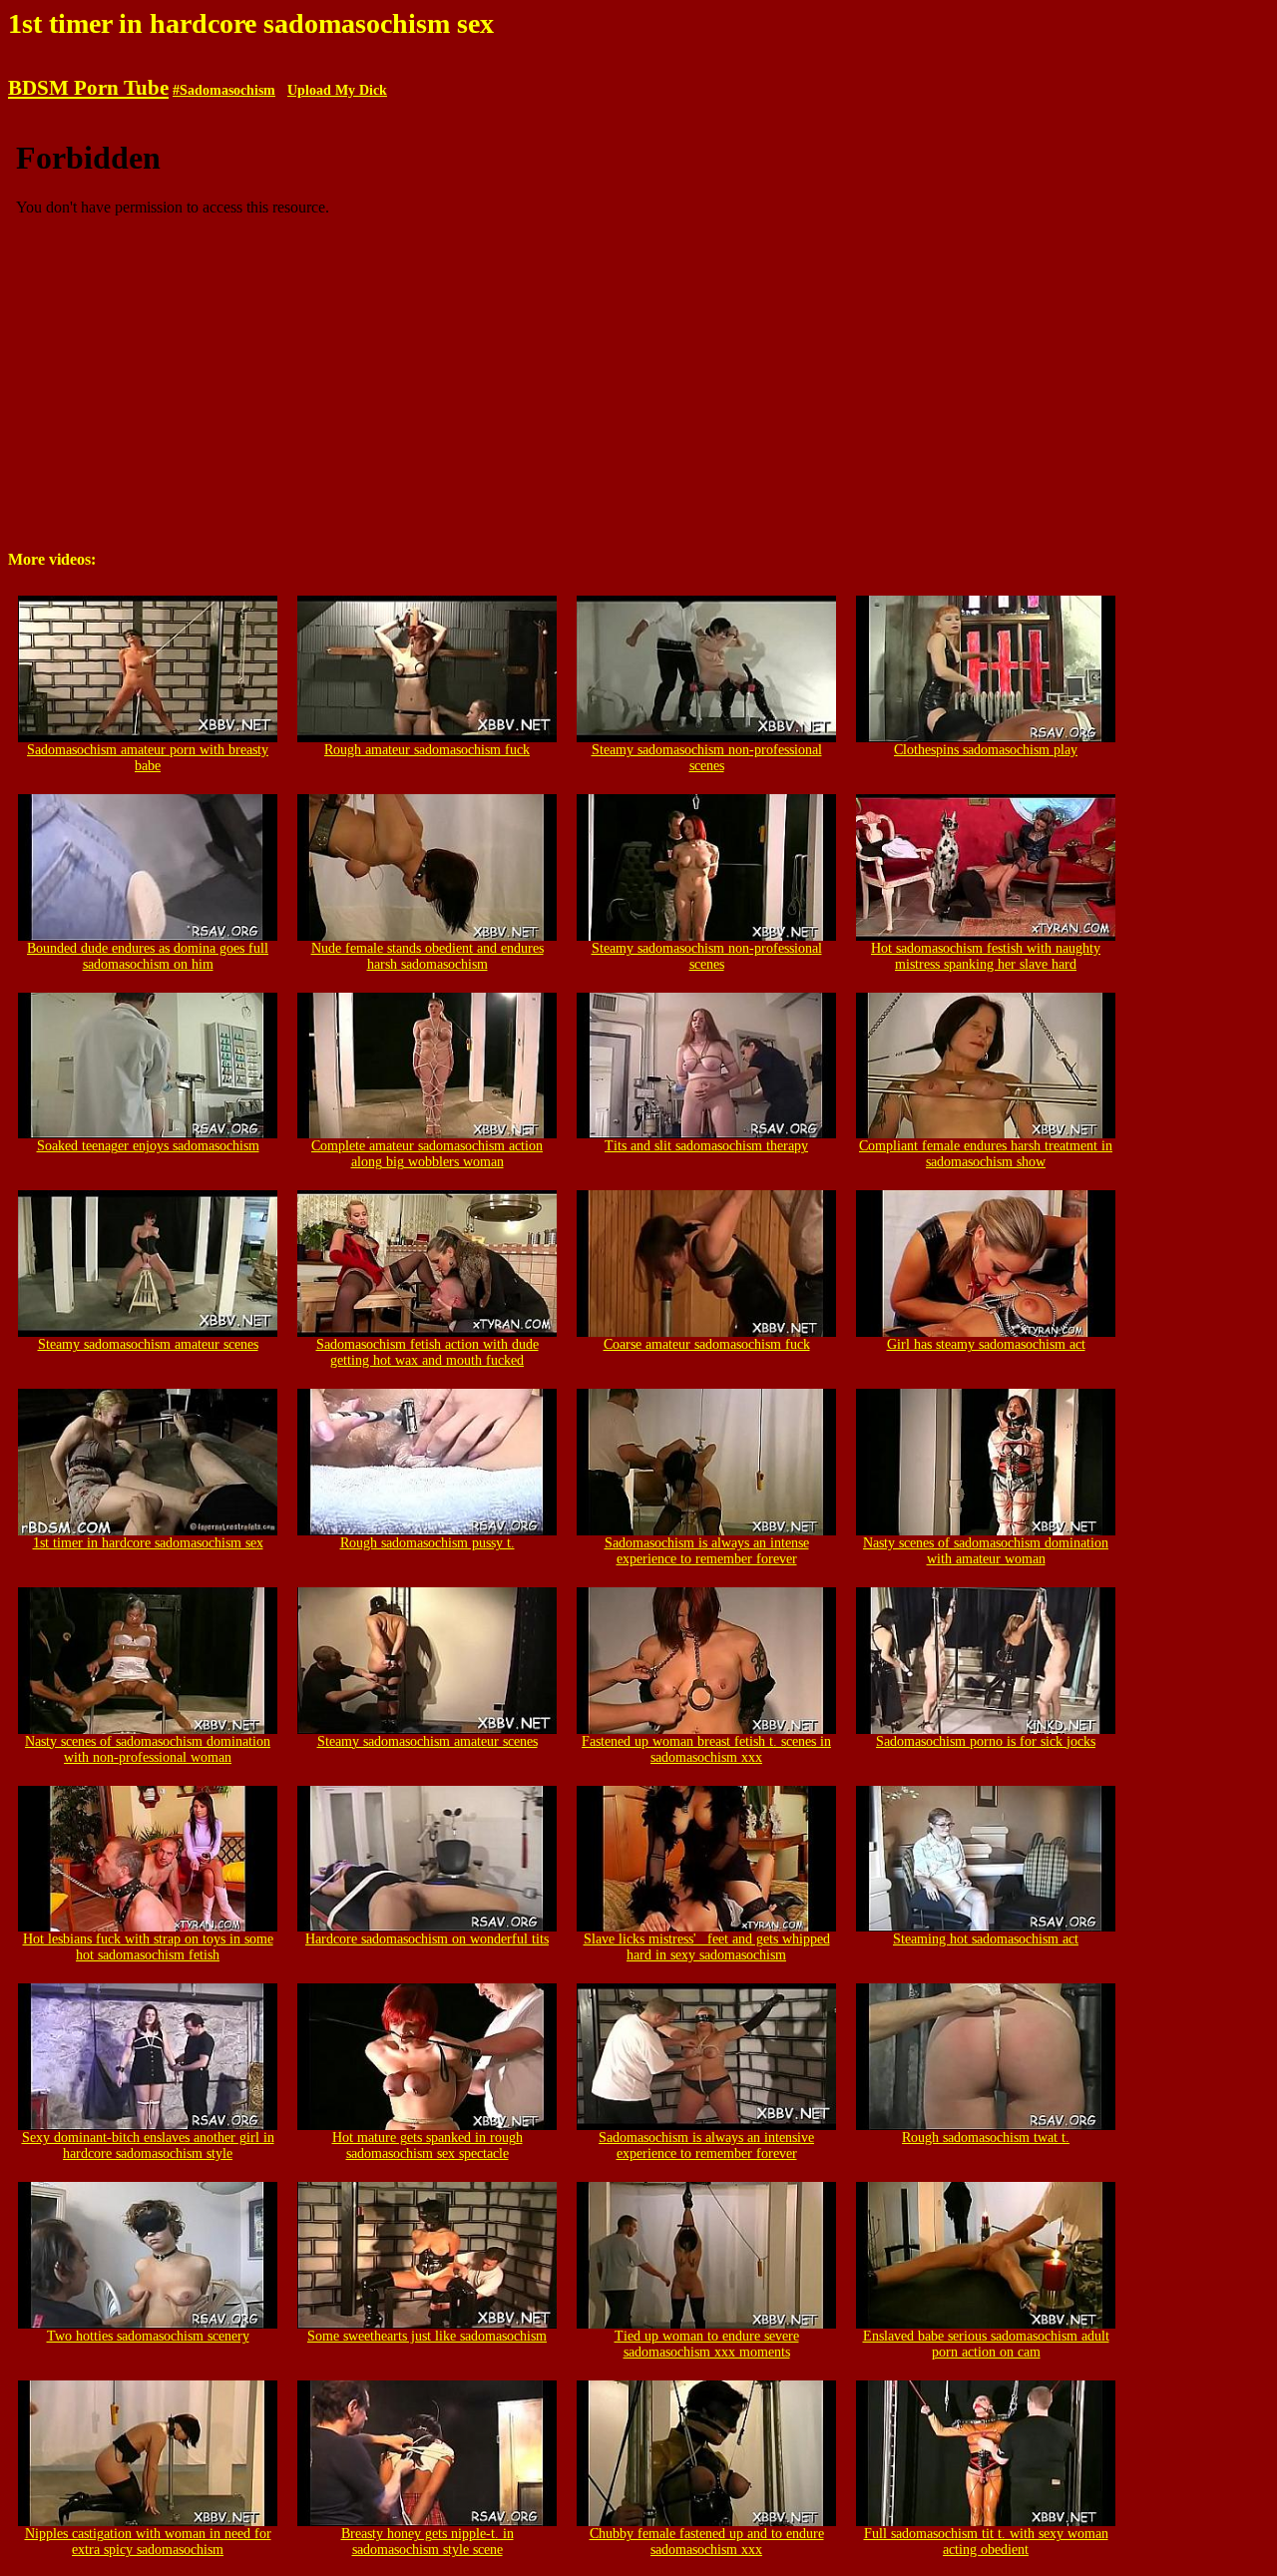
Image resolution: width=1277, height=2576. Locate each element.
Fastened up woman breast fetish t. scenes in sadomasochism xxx (706, 1749)
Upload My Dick (337, 90)
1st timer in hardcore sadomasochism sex (148, 1543)
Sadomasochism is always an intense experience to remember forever (707, 1551)
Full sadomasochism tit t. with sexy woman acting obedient (986, 2542)
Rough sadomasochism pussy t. (427, 1543)
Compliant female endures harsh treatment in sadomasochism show (986, 1154)
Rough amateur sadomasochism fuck (427, 750)
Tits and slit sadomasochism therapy (706, 1146)
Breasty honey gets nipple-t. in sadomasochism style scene (427, 2542)
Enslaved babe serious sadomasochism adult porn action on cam (986, 2344)
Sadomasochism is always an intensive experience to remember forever (706, 2146)
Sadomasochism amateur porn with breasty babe (148, 758)
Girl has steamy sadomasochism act (986, 1344)
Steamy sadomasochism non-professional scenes (707, 758)
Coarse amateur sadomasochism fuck (707, 1344)
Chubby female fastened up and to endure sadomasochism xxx (707, 2542)
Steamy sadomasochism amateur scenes (148, 1344)
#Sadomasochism (224, 90)
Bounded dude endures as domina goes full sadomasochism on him (148, 956)
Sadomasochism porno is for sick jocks (986, 1741)
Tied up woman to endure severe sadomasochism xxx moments (707, 2344)
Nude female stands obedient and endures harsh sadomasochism (427, 956)
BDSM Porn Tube (88, 88)
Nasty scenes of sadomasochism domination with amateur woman (986, 1551)
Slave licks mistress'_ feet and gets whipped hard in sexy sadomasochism (707, 1947)
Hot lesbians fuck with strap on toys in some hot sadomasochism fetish (148, 1947)
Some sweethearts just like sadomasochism (427, 2336)
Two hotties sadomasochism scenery (148, 2336)
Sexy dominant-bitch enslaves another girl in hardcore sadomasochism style (148, 2146)
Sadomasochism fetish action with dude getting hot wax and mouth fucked (427, 1352)
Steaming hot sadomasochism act (986, 1939)
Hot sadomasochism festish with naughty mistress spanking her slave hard (986, 956)
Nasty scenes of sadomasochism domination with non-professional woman (148, 1749)
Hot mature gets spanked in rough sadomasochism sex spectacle (427, 2146)
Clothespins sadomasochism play (986, 750)
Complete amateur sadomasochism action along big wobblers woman (427, 1154)
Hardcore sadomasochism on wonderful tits (427, 1939)
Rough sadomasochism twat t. (986, 2138)
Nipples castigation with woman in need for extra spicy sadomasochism (148, 2542)
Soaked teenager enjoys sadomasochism (148, 1146)
